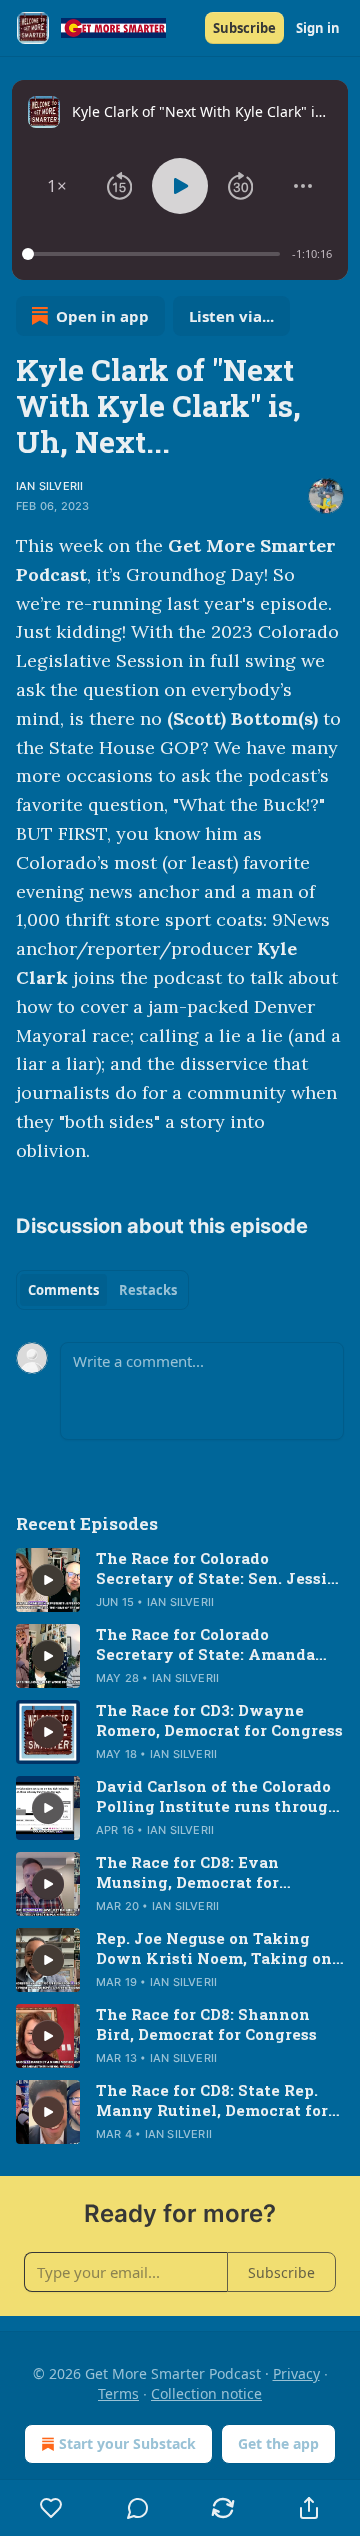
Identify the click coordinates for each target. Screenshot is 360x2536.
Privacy (296, 2373)
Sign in (318, 28)
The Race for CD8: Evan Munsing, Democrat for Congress (187, 1872)
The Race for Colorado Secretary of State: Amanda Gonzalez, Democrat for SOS (206, 1644)
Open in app (102, 316)
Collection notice (206, 2393)
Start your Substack (127, 2443)
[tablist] (102, 1290)
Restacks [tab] (148, 1290)
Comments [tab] (63, 1290)
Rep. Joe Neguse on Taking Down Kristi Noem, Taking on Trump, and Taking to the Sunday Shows (214, 1948)
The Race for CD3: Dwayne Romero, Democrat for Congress (219, 1720)
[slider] (154, 254)
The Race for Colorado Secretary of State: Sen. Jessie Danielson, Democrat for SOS (216, 1568)
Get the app (278, 2443)
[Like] (51, 2508)
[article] (180, 1580)
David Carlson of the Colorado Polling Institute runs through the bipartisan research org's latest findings (217, 1796)
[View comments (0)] (138, 2508)
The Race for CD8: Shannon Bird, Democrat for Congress (206, 2024)
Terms (118, 2393)
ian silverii (49, 486)
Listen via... (231, 316)
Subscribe (244, 28)
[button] (57, 186)
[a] (48, 1580)
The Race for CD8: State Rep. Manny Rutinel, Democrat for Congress (212, 2100)
